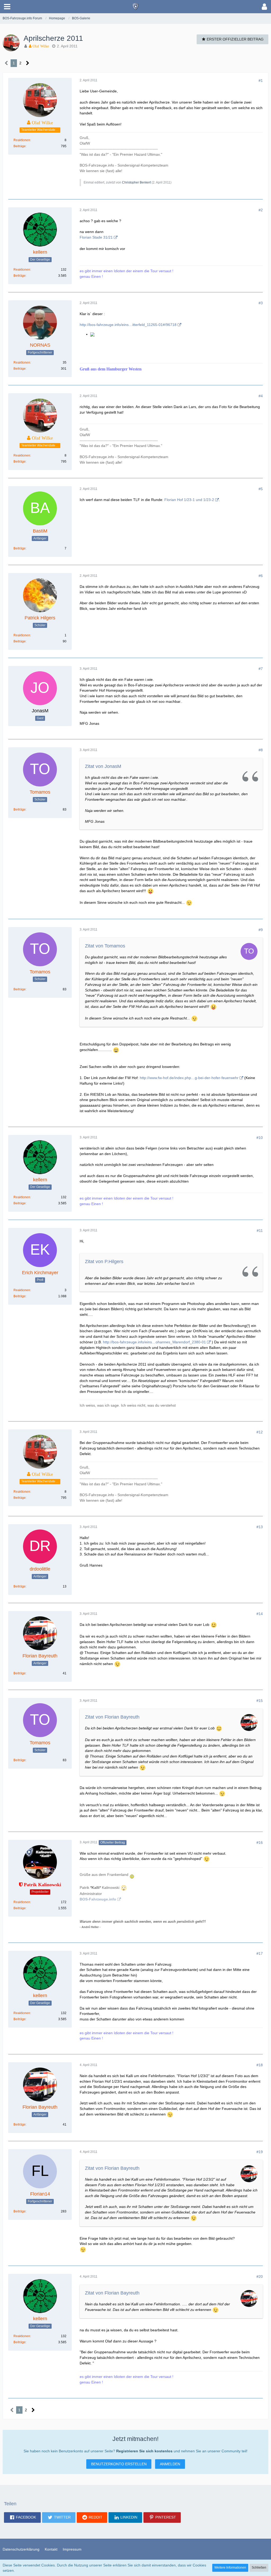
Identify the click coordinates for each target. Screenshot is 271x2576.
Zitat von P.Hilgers (104, 1262)
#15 (260, 1701)
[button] (7, 7)
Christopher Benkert (136, 182)
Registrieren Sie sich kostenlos (144, 2451)
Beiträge (20, 146)
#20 (260, 2277)
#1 (261, 80)
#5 (261, 489)
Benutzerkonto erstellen (119, 2464)
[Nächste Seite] (28, 63)
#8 (261, 750)
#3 (261, 303)
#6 (261, 576)
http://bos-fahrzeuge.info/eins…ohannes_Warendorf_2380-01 (154, 1342)
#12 (260, 1432)
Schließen (259, 2568)
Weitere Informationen (230, 2568)
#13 (260, 1527)
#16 (260, 1842)
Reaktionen (22, 140)
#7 (261, 669)
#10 (260, 1138)
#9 (261, 930)
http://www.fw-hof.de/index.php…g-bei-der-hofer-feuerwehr (189, 1078)
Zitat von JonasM (103, 766)
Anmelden (170, 2464)
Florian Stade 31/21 (96, 237)
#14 (260, 1614)
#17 (260, 1953)
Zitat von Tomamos (105, 946)
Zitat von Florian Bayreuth (112, 1717)
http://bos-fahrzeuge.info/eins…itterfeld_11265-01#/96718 (128, 325)
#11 (260, 1231)
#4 (261, 396)
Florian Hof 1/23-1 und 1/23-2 (189, 500)
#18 (260, 2065)
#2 (261, 210)
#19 (260, 2152)
